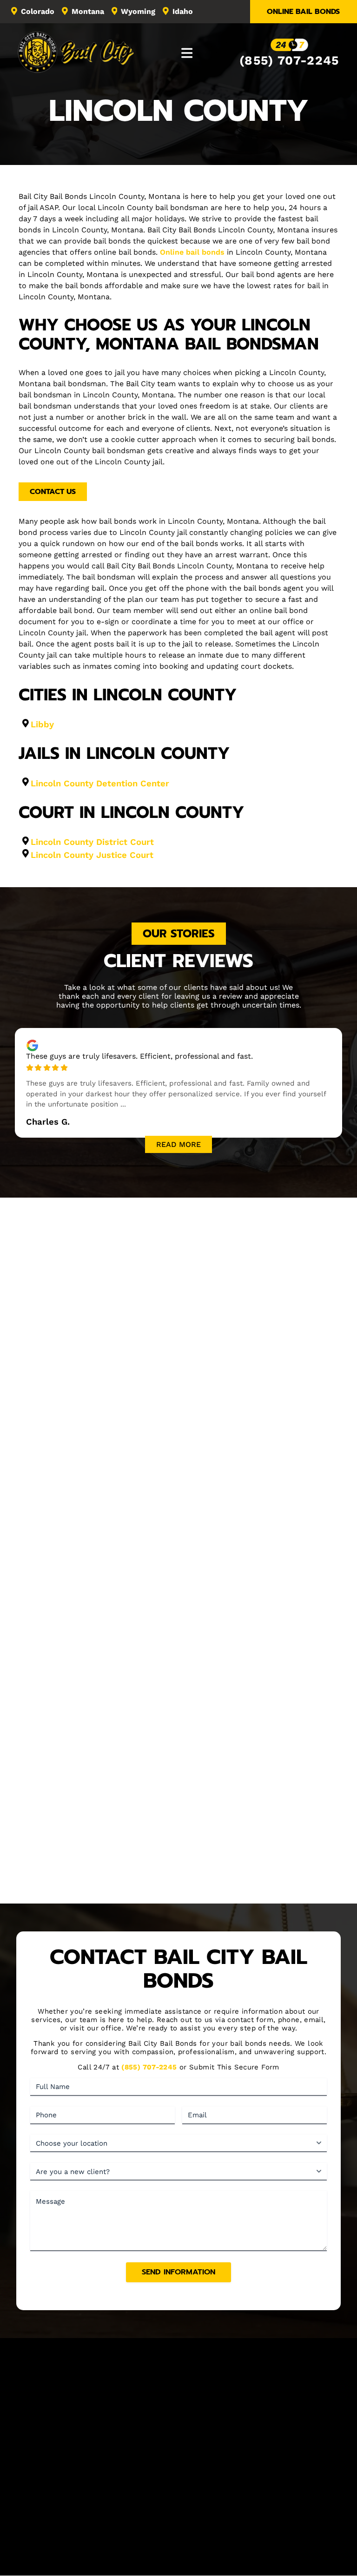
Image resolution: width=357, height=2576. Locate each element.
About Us (79, 2497)
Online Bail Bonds (303, 12)
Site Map (202, 2510)
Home (44, 2497)
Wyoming (138, 11)
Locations (245, 2497)
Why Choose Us (178, 1888)
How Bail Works (193, 2497)
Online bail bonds (192, 252)
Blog (316, 2497)
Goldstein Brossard (208, 2561)
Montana (88, 11)
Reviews (285, 2497)
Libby (42, 724)
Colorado (38, 11)
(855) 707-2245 (289, 60)
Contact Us (53, 492)
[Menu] (187, 53)
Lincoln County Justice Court (92, 855)
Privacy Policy (268, 2552)
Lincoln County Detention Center (100, 783)
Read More (178, 1144)
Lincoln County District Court (92, 842)
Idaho (183, 11)
